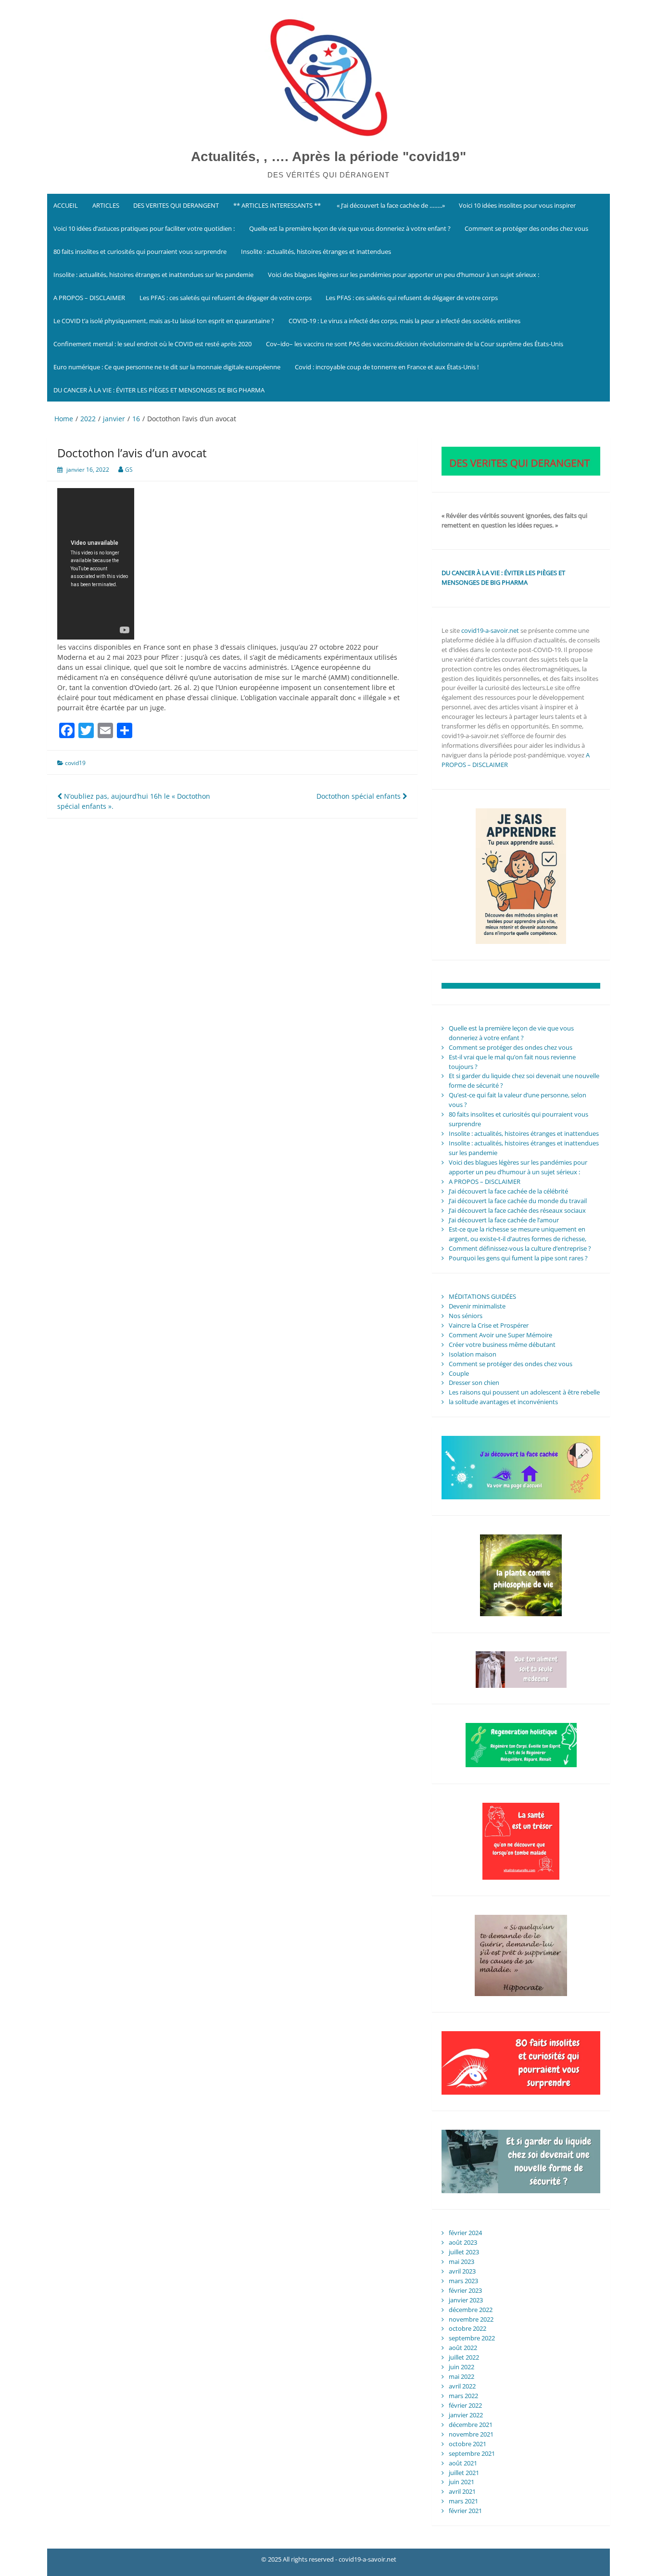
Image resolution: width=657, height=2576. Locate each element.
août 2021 (463, 2463)
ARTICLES (106, 205)
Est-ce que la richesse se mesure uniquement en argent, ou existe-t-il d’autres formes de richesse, (518, 1234)
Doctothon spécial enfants (360, 796)
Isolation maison (473, 1354)
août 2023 (463, 2242)
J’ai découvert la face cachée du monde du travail (518, 1201)
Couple (459, 1373)
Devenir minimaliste (477, 1306)
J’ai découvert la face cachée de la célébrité (508, 1191)
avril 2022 (462, 2386)
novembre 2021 (471, 2434)
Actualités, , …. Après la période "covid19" (328, 157)
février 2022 (465, 2405)
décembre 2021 (471, 2425)
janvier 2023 (466, 2300)
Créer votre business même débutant (502, 1345)
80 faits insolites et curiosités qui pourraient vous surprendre (140, 251)
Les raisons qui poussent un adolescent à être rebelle (524, 1392)
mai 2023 (461, 2262)
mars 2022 (463, 2396)
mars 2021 (463, 2501)
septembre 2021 (472, 2453)
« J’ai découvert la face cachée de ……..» (390, 205)
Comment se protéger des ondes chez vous (526, 228)
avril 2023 (462, 2271)
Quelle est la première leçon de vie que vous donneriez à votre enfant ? (350, 228)
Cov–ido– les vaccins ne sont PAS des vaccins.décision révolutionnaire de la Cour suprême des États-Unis (415, 344)
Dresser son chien (474, 1382)
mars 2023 (463, 2281)
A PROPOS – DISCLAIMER (89, 298)
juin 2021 (461, 2482)
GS (129, 470)
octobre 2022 (467, 2328)
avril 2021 (462, 2491)
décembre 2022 (471, 2310)
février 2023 (465, 2290)
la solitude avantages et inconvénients (503, 1402)
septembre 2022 (472, 2338)
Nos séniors (466, 1316)
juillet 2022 (464, 2357)
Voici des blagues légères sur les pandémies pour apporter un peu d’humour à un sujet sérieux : (404, 275)
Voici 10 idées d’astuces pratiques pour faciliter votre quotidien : (144, 228)
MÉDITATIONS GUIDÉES (482, 1296)
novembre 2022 (471, 2319)
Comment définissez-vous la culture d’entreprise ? (520, 1248)
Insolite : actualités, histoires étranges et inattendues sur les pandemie (153, 275)
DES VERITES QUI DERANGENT (176, 205)
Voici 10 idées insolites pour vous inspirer (517, 205)
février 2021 (465, 2511)
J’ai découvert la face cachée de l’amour (504, 1220)
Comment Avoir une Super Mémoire (500, 1335)
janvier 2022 (466, 2415)
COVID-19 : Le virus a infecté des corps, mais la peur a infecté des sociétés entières (404, 321)
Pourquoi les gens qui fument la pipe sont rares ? (518, 1258)
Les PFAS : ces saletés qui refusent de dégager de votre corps (226, 298)
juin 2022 (461, 2367)
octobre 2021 (467, 2444)
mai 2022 (461, 2376)
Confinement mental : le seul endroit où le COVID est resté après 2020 (152, 344)
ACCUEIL (66, 205)
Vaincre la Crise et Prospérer (489, 1325)
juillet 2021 (464, 2473)
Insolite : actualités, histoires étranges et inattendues (316, 251)
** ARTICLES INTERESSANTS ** (277, 205)
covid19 (75, 763)
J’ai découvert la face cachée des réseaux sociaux (517, 1210)
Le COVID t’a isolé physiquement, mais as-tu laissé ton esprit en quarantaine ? (164, 321)
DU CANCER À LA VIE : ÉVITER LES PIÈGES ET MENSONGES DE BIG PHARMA (160, 390)
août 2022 (463, 2348)
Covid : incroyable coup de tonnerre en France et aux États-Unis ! (387, 367)
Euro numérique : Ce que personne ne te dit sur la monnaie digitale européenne (167, 367)
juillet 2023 (464, 2252)
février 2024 (465, 2233)
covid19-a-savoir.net (490, 630)
